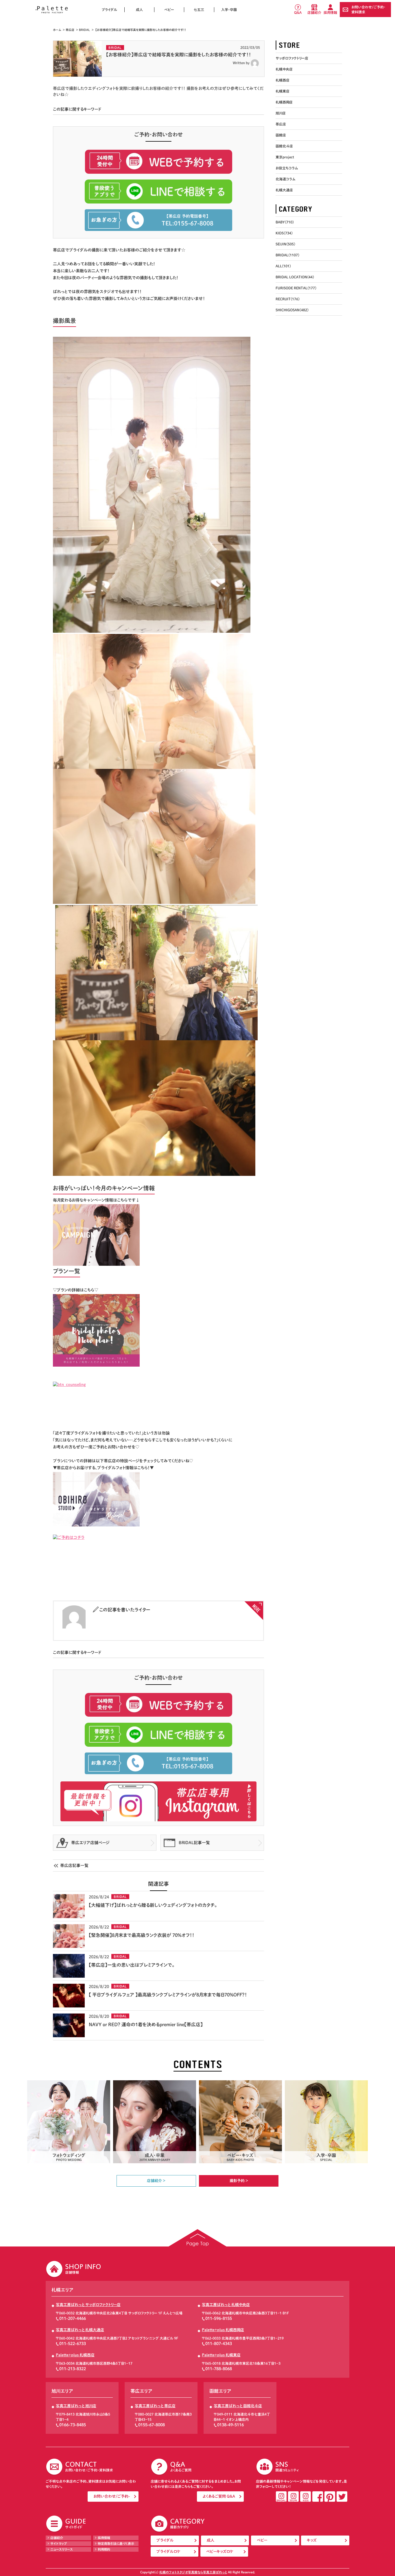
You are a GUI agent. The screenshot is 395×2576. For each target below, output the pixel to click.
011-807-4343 (219, 2344)
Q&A (298, 12)
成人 (139, 10)
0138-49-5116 (230, 2425)
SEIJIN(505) (285, 244)
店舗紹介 (314, 12)
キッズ (312, 2540)
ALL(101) (283, 266)
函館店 (281, 135)
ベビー (169, 10)
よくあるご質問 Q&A (219, 2496)
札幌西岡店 (284, 102)
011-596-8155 (219, 2318)
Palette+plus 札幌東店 (221, 2355)
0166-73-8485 (73, 2425)
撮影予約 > (239, 2181)
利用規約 (104, 2549)
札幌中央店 (284, 69)
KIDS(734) (284, 233)
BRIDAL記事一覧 (194, 1843)
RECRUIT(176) (288, 299)
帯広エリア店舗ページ (90, 1843)
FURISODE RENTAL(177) (296, 288)
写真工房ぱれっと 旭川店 (76, 2406)
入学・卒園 (229, 10)
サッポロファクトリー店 (292, 58)
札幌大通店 (284, 190)
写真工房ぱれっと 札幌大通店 (80, 2330)
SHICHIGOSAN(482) (292, 310)
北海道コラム (285, 179)
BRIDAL (84, 30)
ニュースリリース (62, 2549)
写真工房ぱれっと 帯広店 (155, 2406)
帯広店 (70, 30)
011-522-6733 (73, 2344)
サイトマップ (59, 2543)
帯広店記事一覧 (74, 1866)
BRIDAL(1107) (287, 255)
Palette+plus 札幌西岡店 (223, 2330)
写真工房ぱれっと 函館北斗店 (238, 2406)
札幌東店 (283, 91)
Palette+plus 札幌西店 (75, 2355)
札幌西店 (283, 80)
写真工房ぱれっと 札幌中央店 (226, 2305)
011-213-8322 (73, 2369)
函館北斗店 (284, 146)
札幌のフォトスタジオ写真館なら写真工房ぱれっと (193, 2572)
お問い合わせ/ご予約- (112, 2496)
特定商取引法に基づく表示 (116, 2543)
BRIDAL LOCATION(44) (295, 277)
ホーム (57, 30)
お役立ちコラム (287, 168)
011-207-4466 (73, 2318)
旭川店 (281, 113)
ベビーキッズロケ (220, 2552)
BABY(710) (285, 222)
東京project (285, 157)
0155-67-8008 (152, 2425)
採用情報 (330, 12)
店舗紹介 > (156, 2181)
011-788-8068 (219, 2369)
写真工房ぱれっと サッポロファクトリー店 (88, 2305)
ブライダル (109, 10)
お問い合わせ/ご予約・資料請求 (368, 9)
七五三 (199, 10)
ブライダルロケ (168, 2552)
